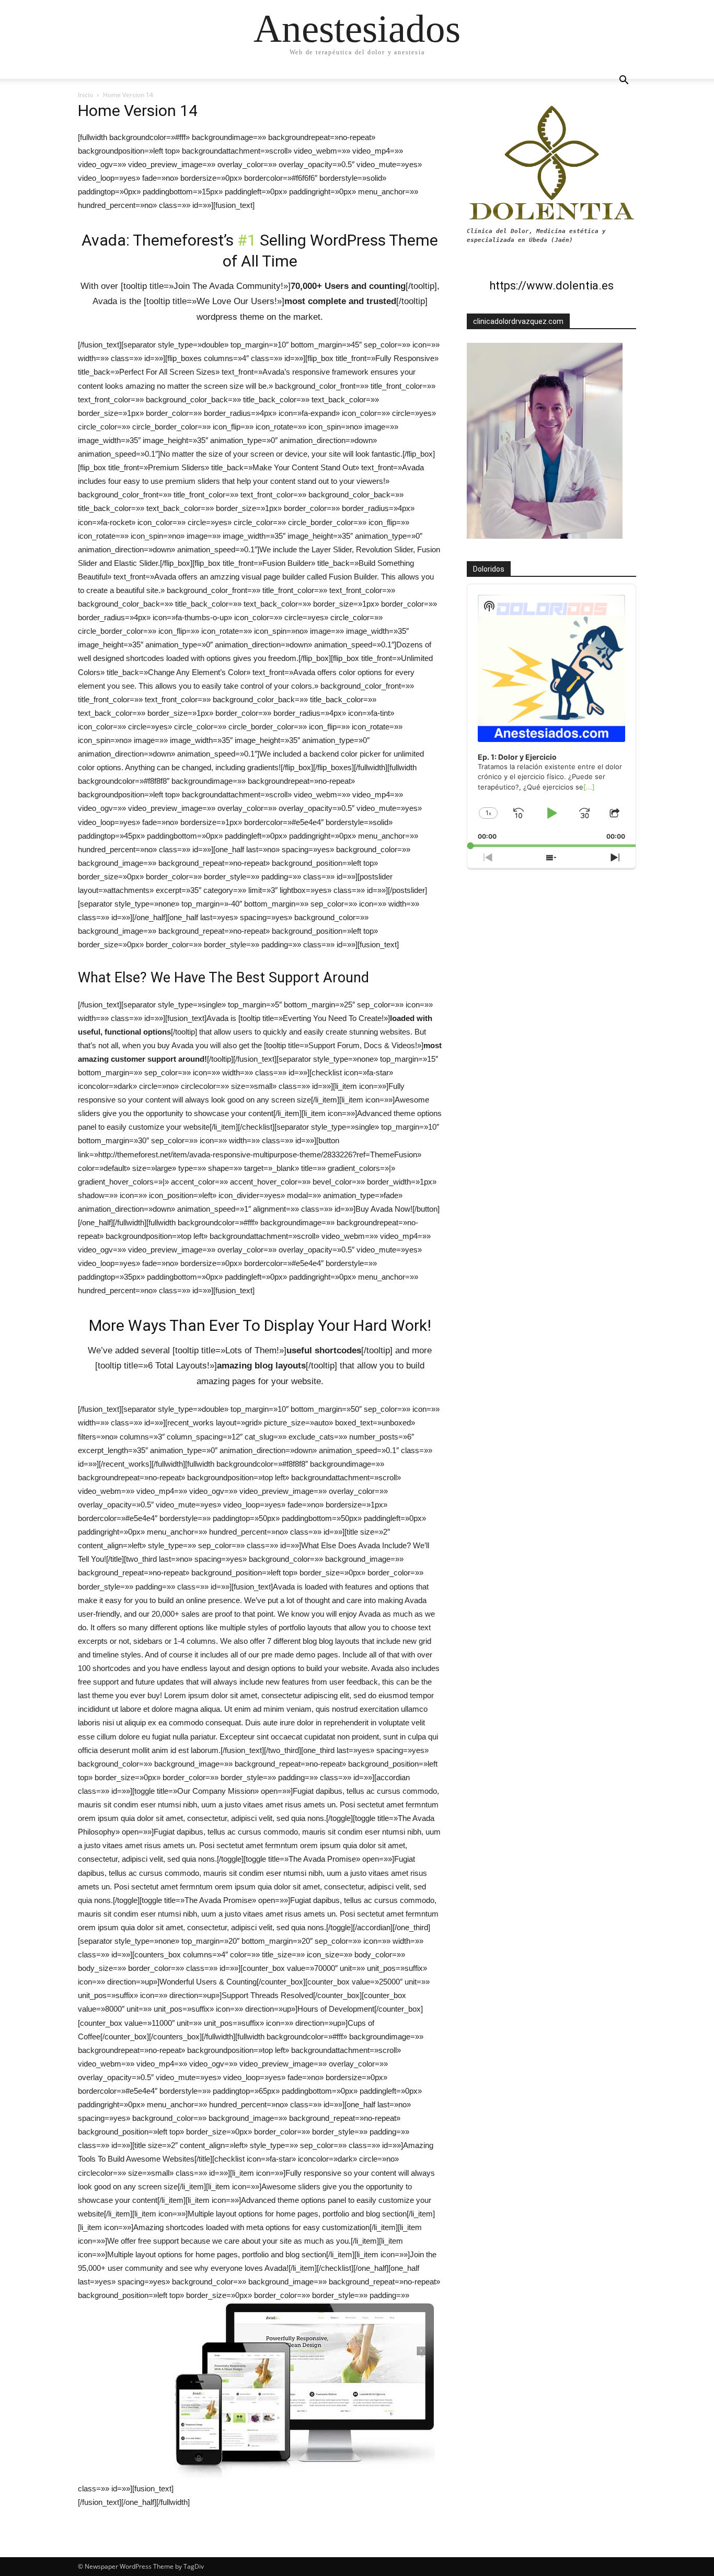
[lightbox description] (304, 2488)
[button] (624, 81)
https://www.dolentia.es (551, 286)
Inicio (85, 95)
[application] (551, 716)
